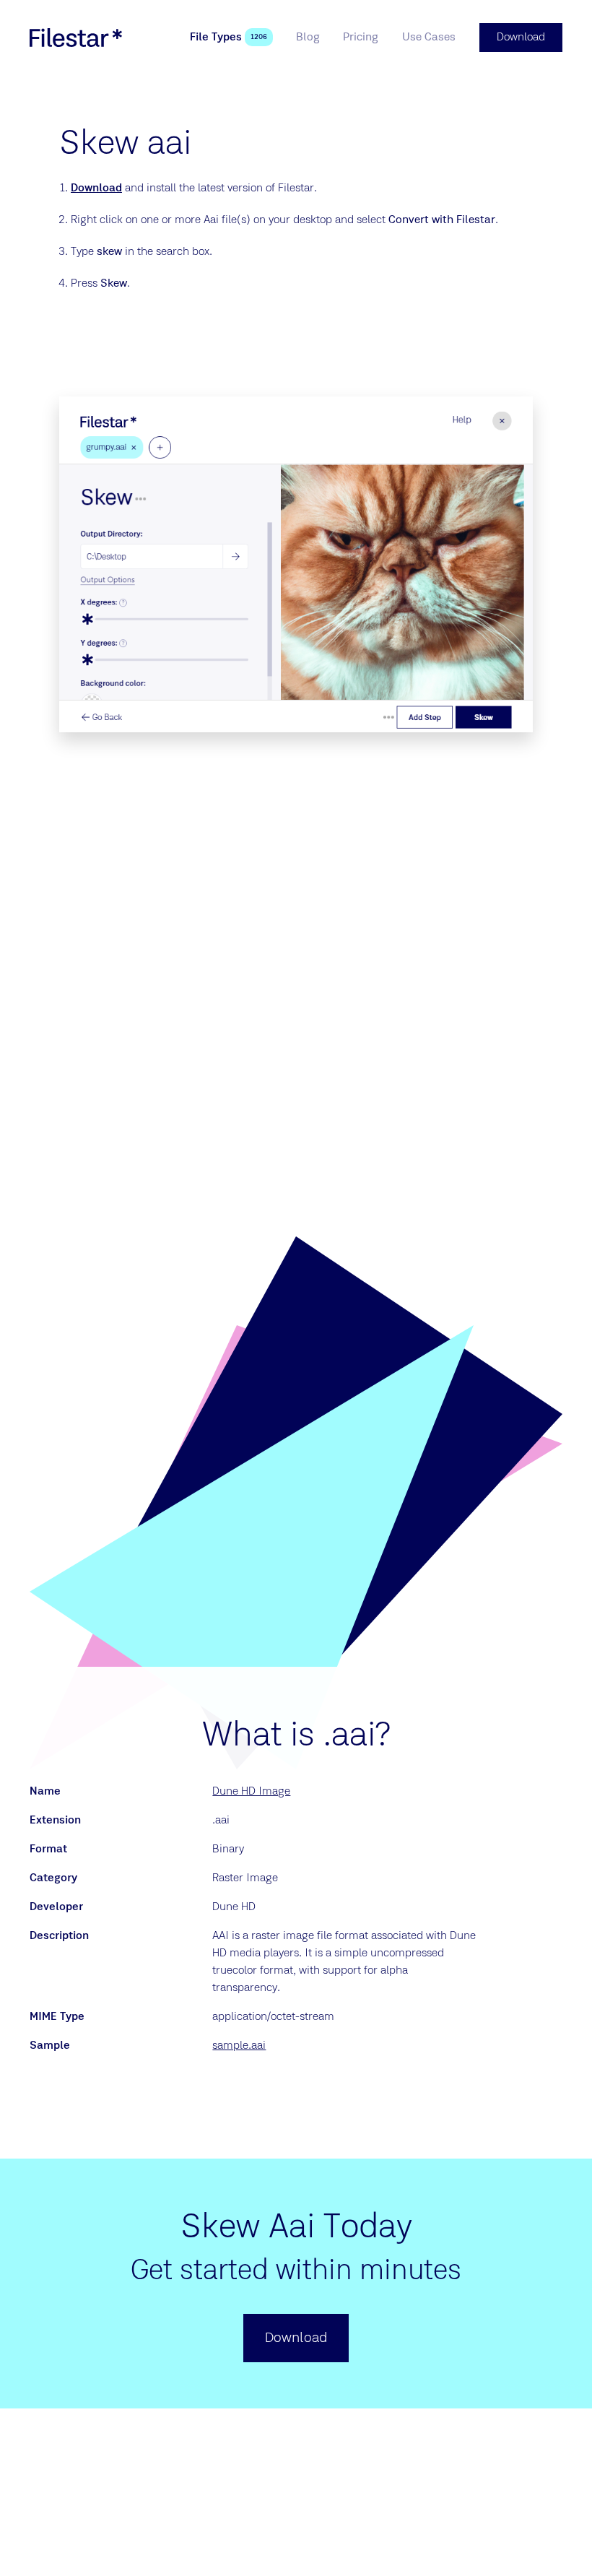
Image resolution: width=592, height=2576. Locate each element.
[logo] (76, 38)
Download (96, 188)
